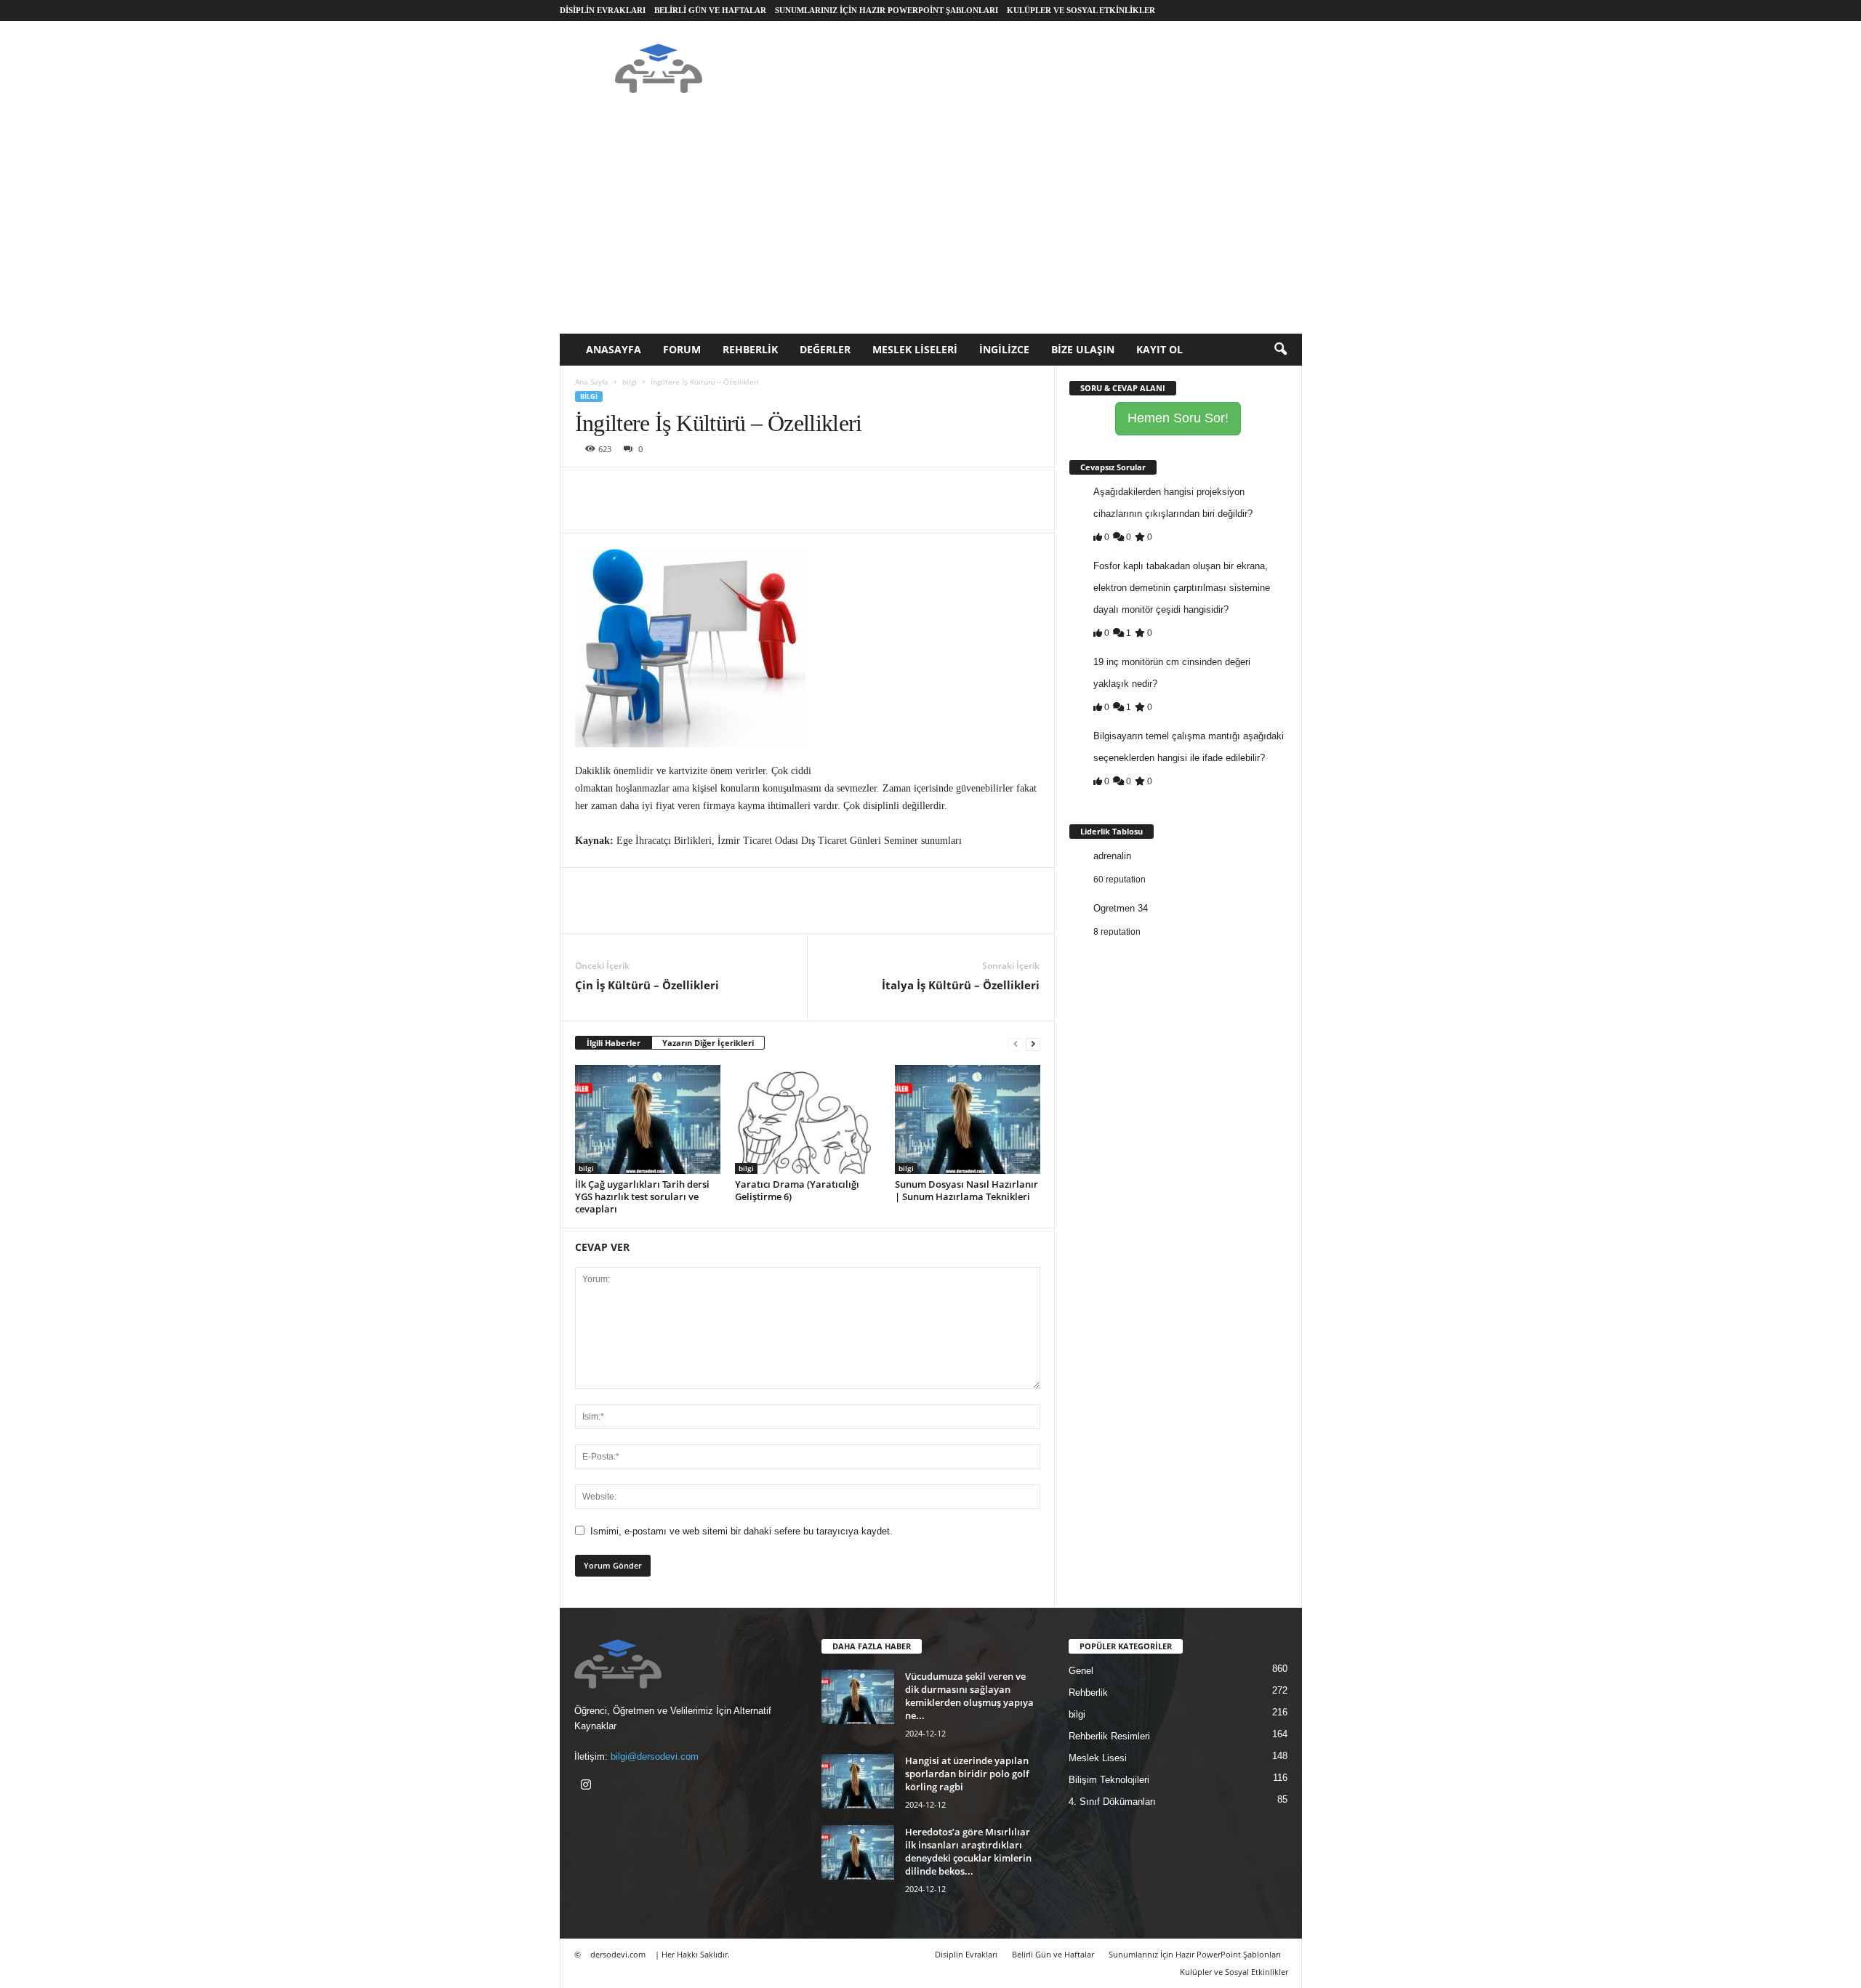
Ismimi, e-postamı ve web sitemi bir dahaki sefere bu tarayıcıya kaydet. (741, 1531)
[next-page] (1033, 1043)
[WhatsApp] (690, 489)
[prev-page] (1016, 1043)
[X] (623, 489)
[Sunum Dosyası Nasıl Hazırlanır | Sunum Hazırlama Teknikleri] (968, 1119)
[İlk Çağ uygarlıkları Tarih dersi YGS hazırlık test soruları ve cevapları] (648, 1119)
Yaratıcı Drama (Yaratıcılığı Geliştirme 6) (797, 1190)
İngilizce (1004, 349)
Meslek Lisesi (1098, 1758)
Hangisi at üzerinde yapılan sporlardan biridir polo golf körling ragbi (967, 1774)
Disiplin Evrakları (603, 10)
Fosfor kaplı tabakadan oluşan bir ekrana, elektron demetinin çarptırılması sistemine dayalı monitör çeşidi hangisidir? (1182, 588)
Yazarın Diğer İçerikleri (708, 1043)
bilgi (630, 382)
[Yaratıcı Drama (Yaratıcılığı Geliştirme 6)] (808, 1119)
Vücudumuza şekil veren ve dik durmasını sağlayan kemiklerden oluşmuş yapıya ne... (969, 1696)
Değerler (825, 349)
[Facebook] (590, 489)
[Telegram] (757, 489)
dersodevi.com (618, 1954)
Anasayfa (614, 349)
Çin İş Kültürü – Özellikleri (647, 985)
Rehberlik (750, 349)
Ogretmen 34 (1121, 908)
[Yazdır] (723, 489)
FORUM (682, 349)
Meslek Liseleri (915, 349)
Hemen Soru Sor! (1178, 418)
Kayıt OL (1159, 349)
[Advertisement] (931, 225)
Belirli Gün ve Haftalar (710, 10)
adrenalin (1112, 856)
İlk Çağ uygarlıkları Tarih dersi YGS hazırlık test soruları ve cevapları (642, 1196)
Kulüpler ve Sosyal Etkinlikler (1081, 10)
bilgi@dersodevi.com (655, 1756)
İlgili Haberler (614, 1043)
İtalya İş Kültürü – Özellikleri (961, 985)
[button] (1280, 350)
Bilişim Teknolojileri (1109, 1780)
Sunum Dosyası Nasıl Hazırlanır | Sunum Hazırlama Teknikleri (966, 1190)
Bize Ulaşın (1083, 349)
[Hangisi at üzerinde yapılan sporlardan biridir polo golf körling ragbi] (858, 1781)
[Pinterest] (656, 489)
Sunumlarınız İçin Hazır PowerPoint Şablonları (887, 10)
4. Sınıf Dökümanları (1112, 1802)
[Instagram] (588, 1786)
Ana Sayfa (592, 382)
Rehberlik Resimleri (1109, 1736)
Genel (1081, 1671)
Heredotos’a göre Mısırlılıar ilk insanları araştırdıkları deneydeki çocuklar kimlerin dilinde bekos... (968, 1851)
